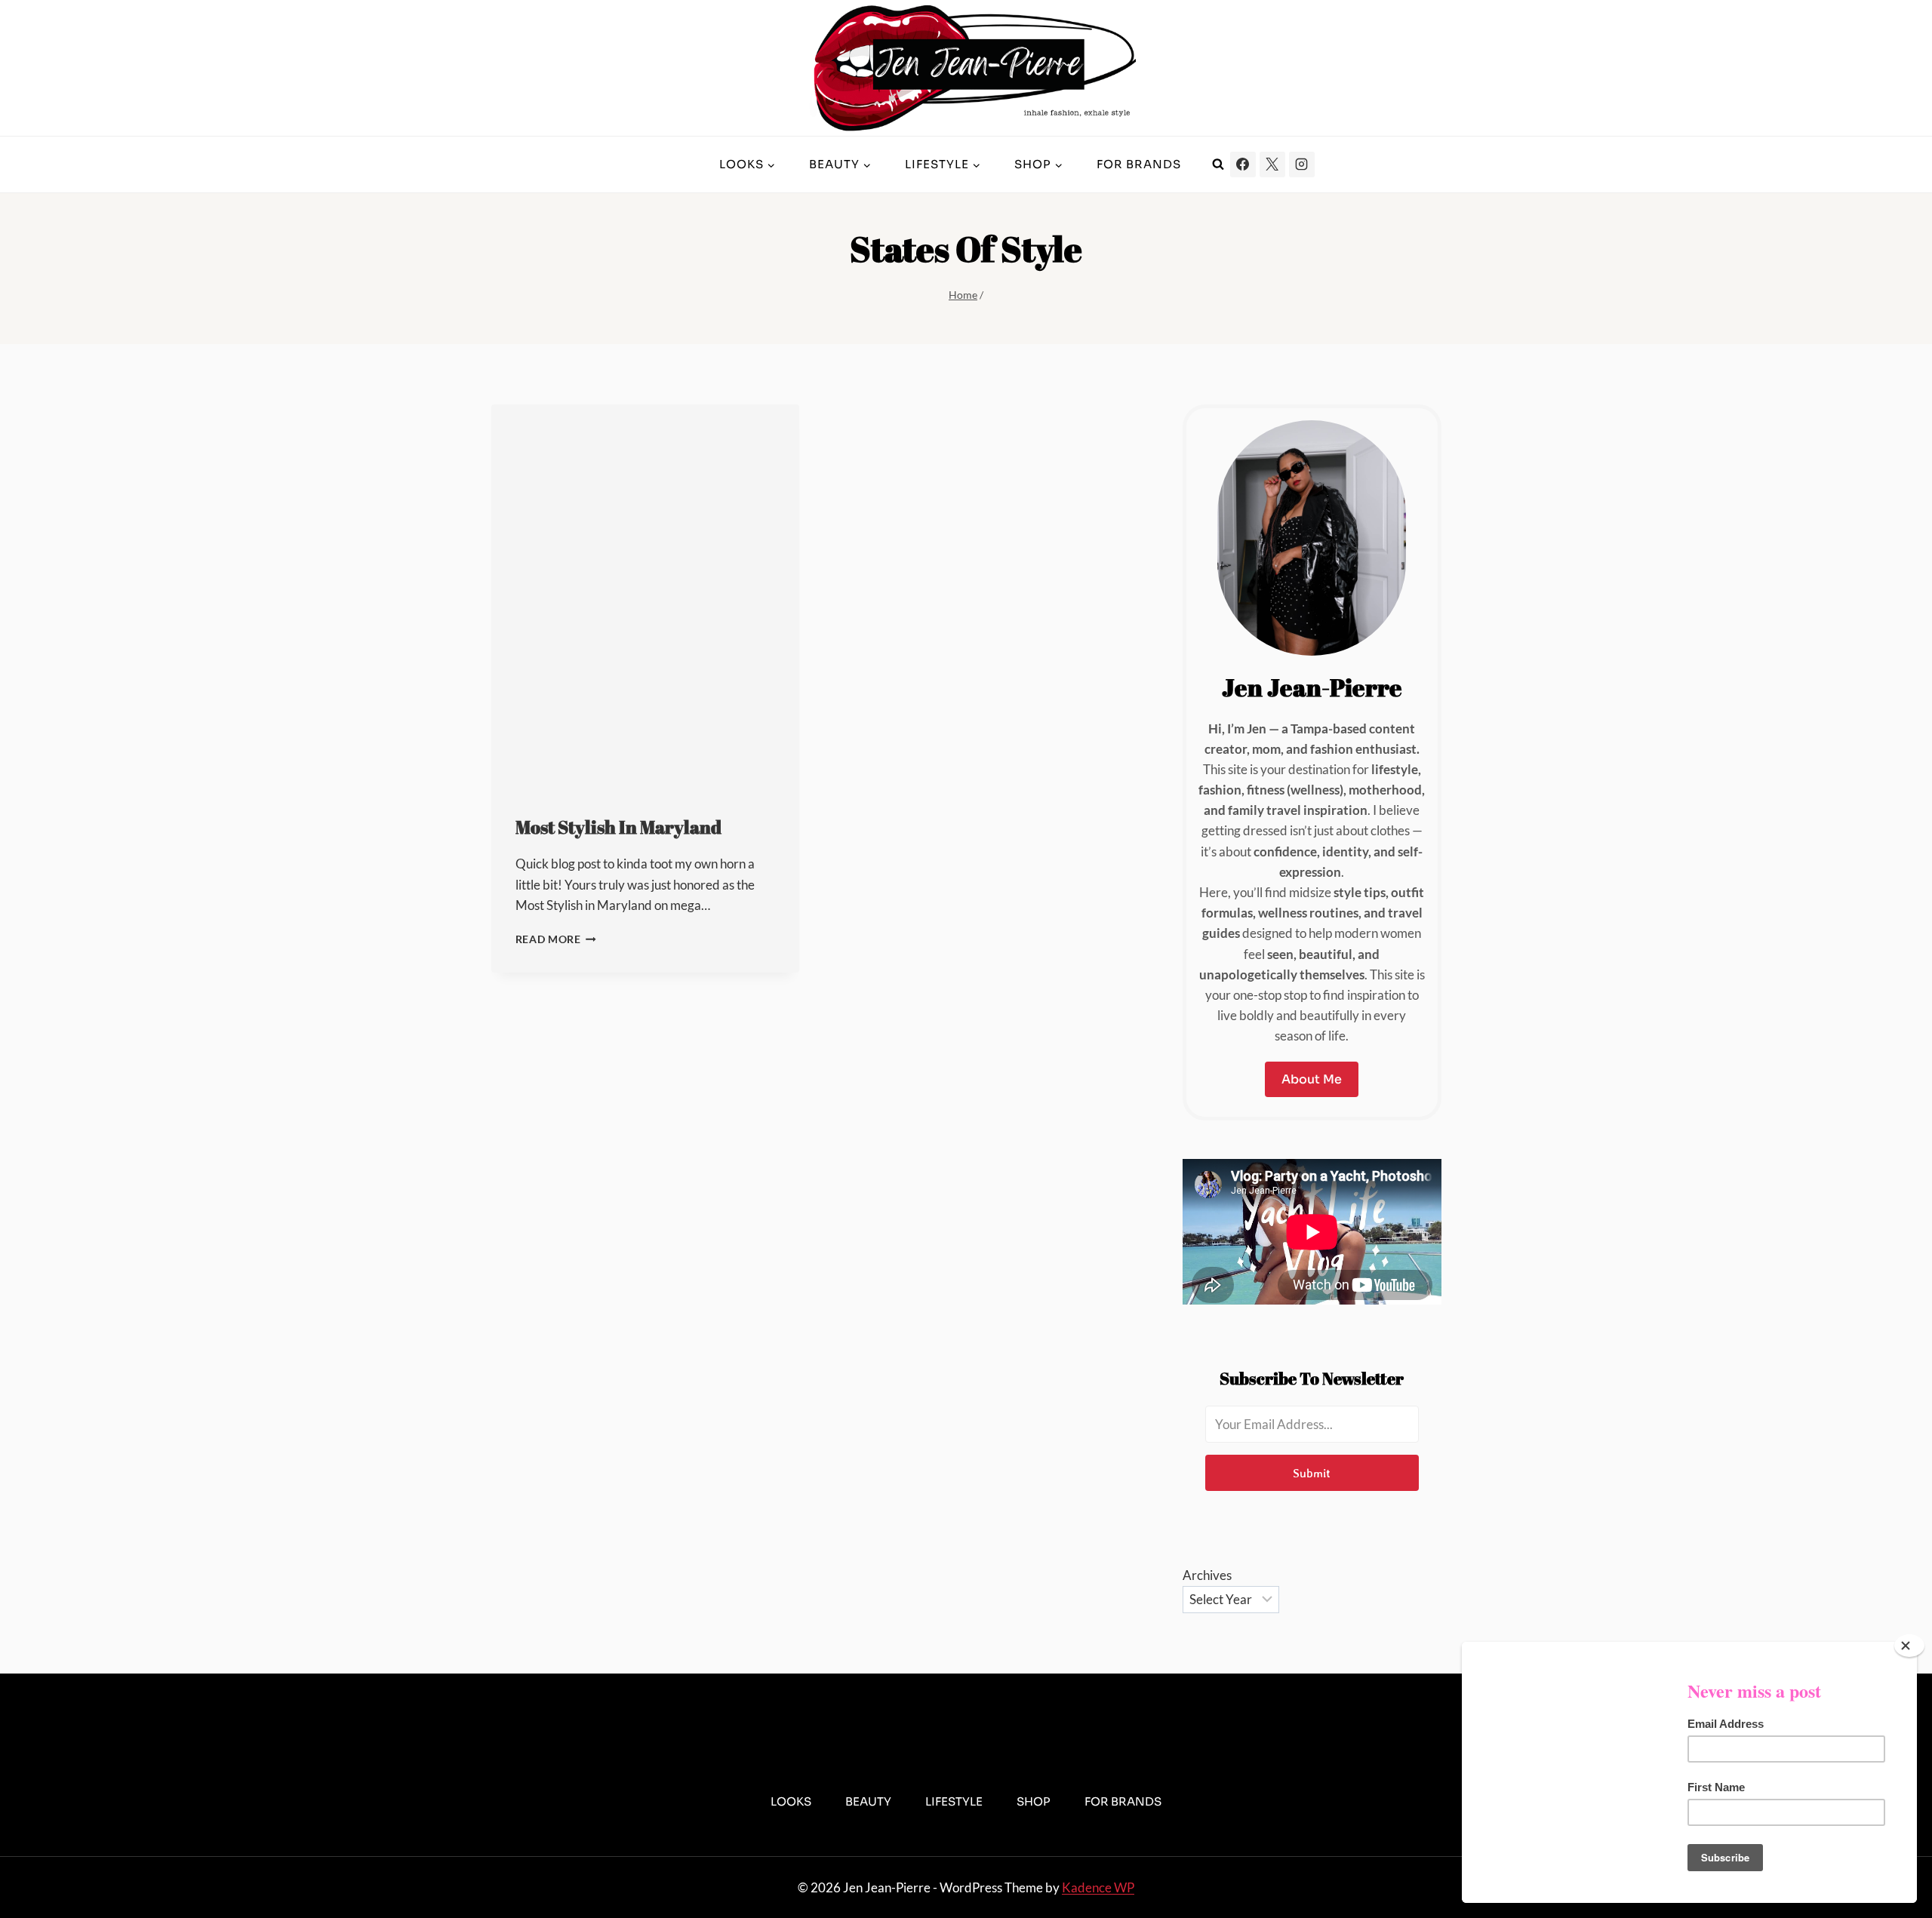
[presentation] (645, 597)
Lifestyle (954, 1801)
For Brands (1139, 164)
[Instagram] (1302, 164)
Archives (1207, 1575)
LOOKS (791, 1801)
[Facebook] (1243, 164)
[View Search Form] (1218, 164)
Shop (1034, 1801)
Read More (556, 939)
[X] (1272, 164)
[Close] (1909, 1646)
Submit (1312, 1473)
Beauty (868, 1801)
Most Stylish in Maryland (618, 827)
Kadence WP (1098, 1887)
